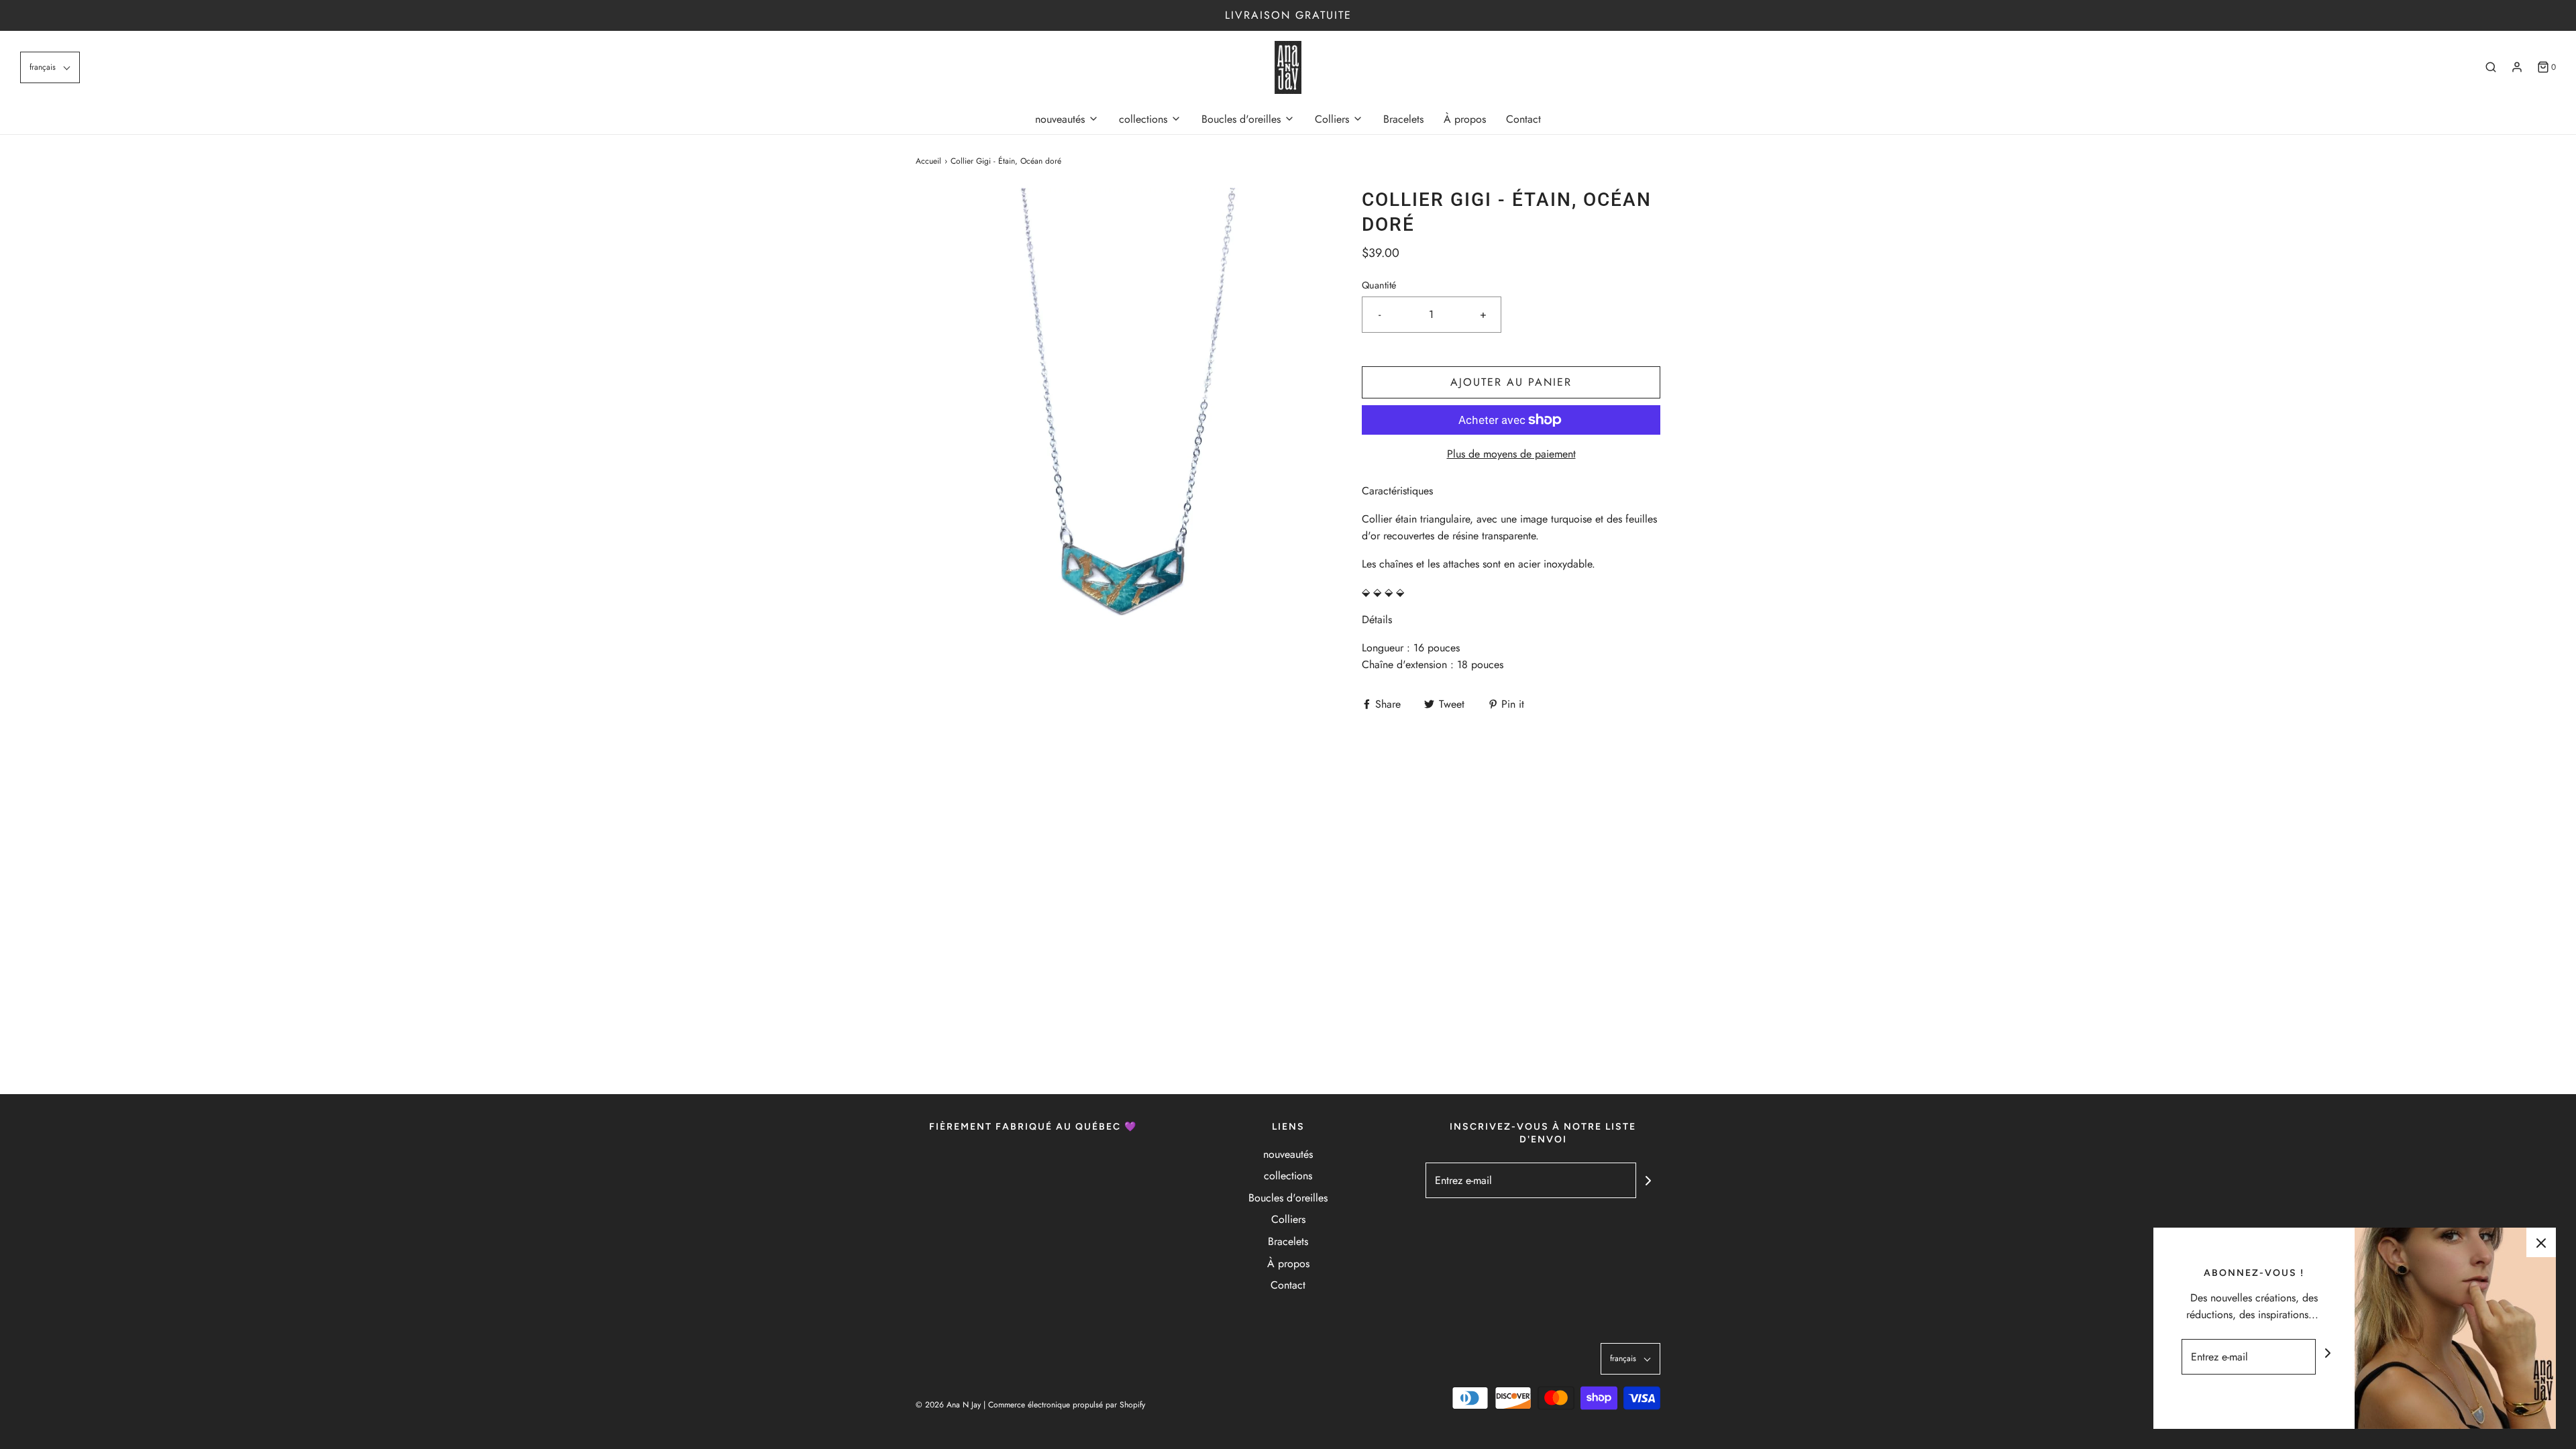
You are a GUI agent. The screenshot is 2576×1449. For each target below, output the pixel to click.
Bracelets (1403, 119)
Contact (1523, 119)
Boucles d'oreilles (1288, 1198)
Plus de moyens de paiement (1511, 454)
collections (1288, 1176)
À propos (1465, 119)
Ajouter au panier (1511, 382)
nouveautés (1288, 1154)
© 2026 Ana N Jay (948, 1405)
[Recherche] (2491, 67)
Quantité (1379, 285)
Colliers (1288, 1219)
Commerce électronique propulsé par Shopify (1067, 1405)
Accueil (928, 161)
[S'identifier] (2517, 67)
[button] (50, 67)
